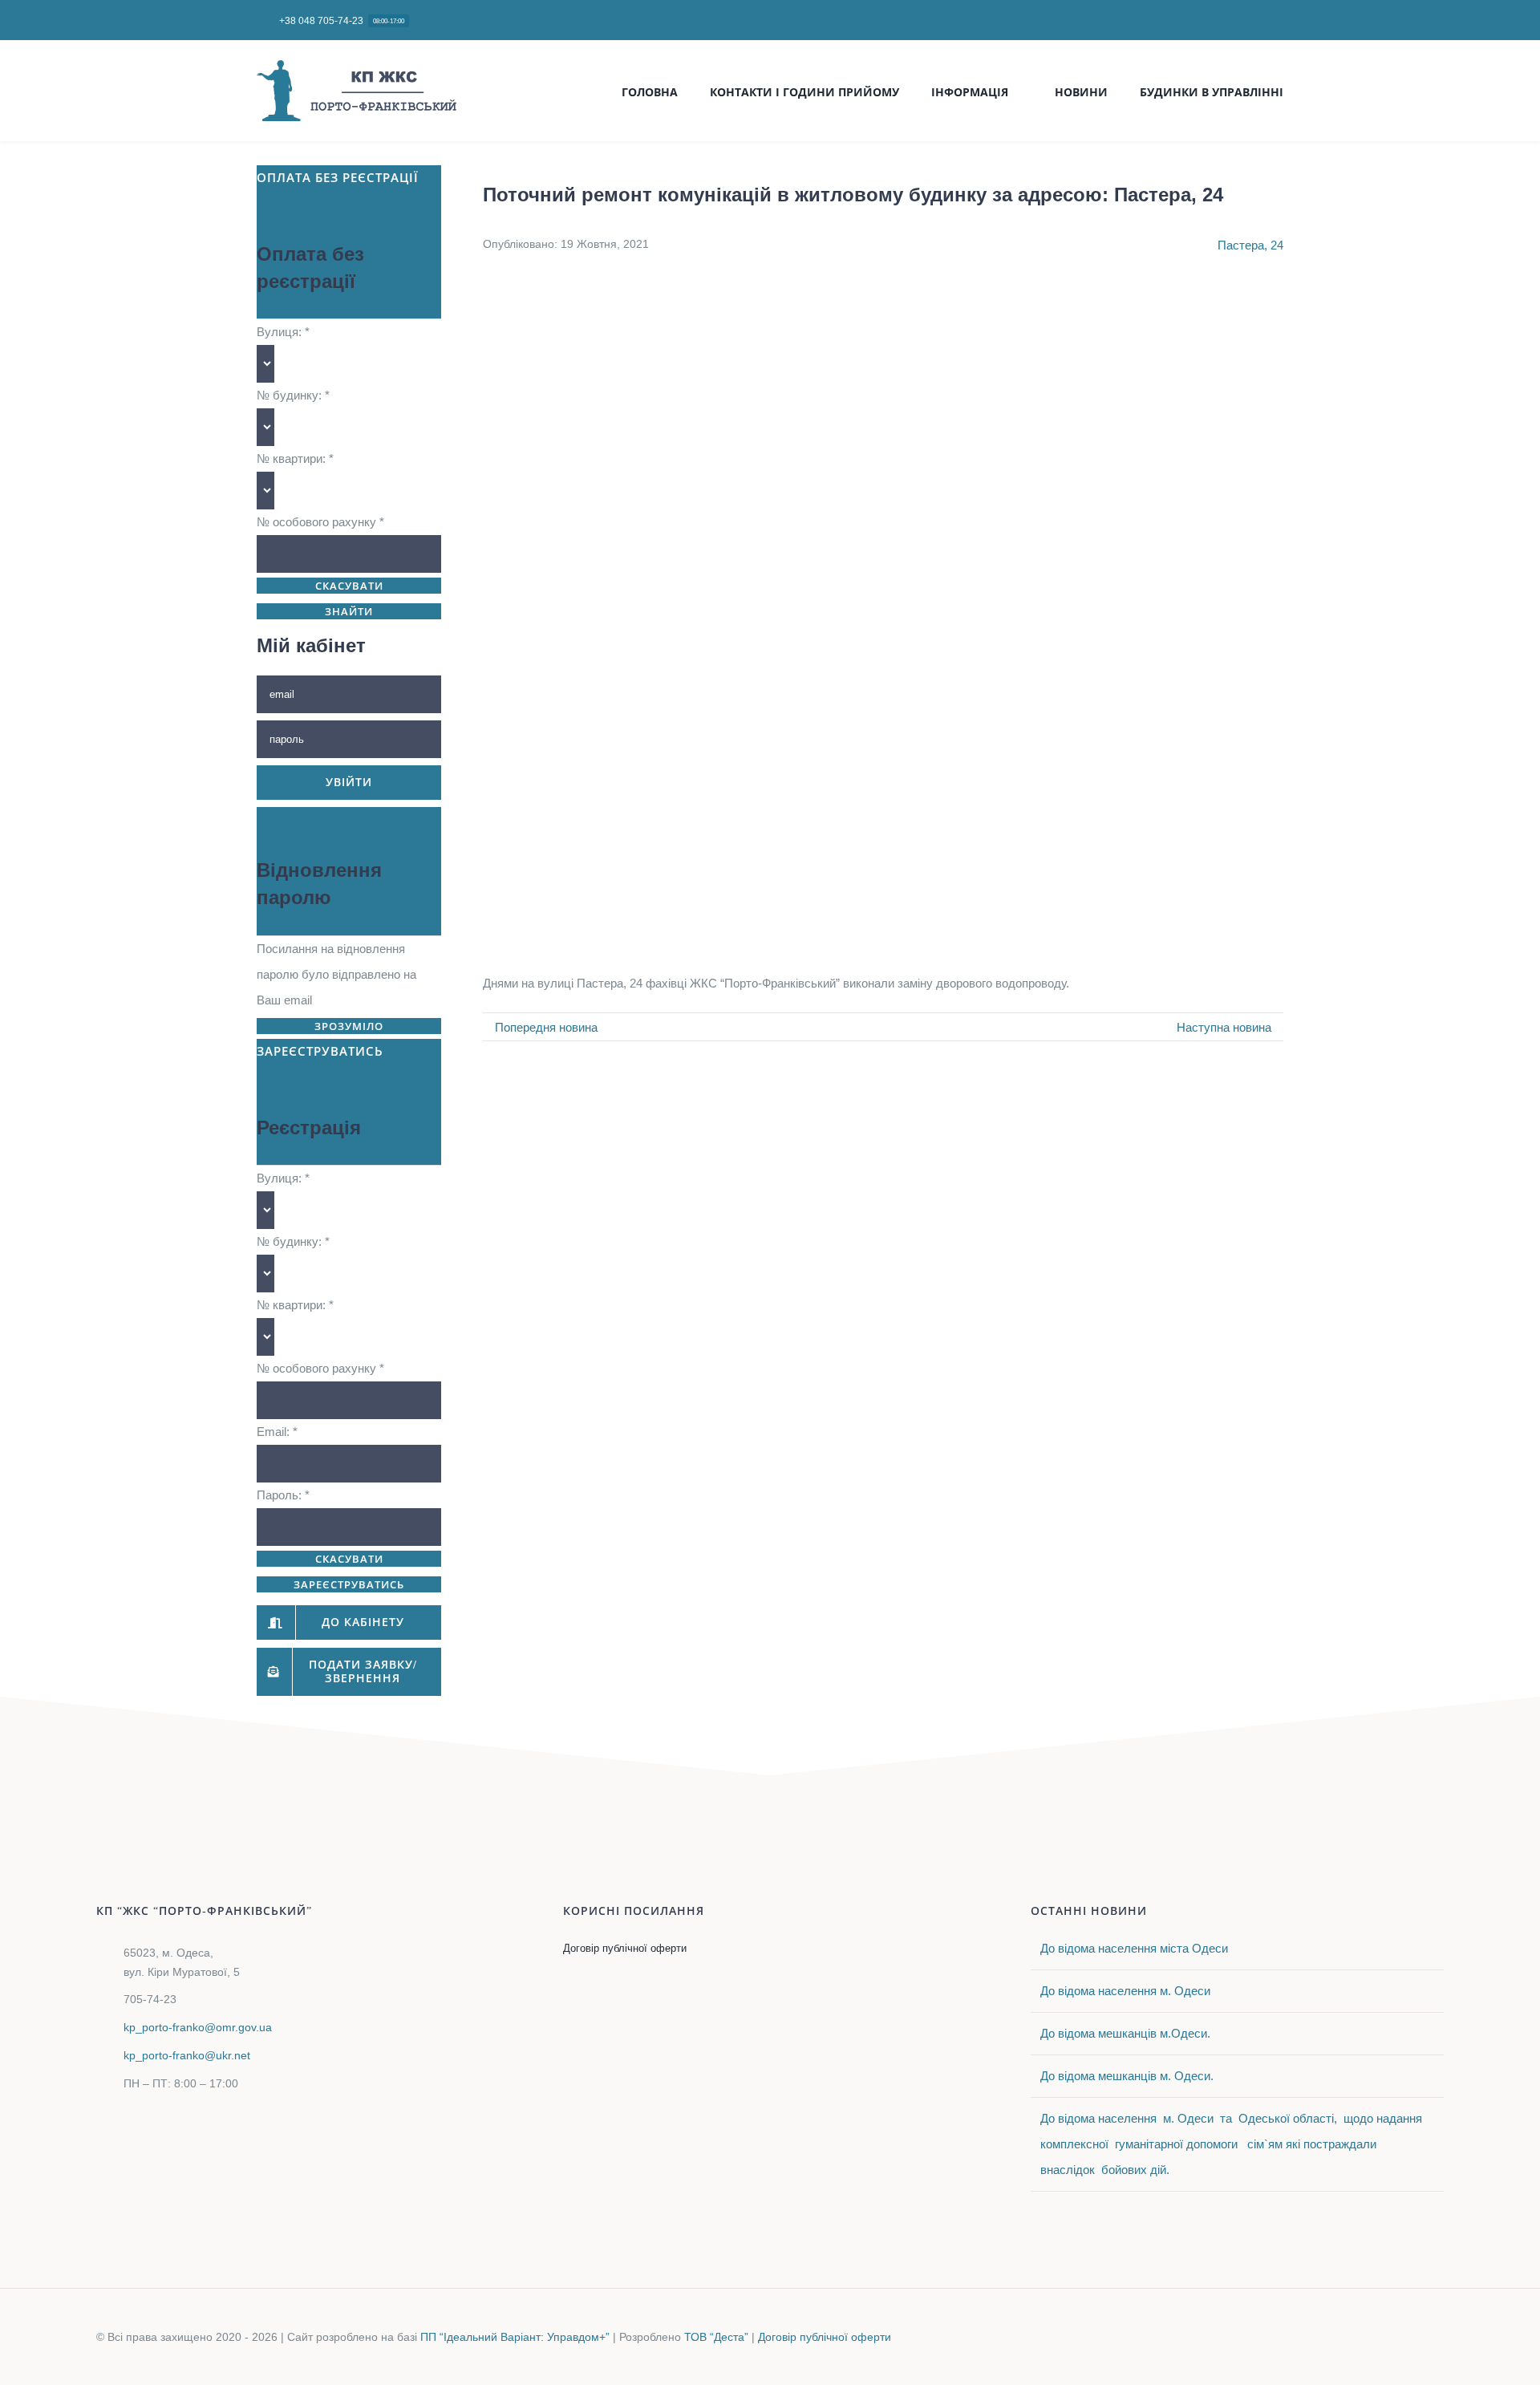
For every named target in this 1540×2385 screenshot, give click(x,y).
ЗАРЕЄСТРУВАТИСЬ (349, 1585)
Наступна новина (1224, 1027)
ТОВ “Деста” (716, 2337)
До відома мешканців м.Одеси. (1125, 2033)
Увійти (349, 783)
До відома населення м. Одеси (1125, 1991)
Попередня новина (546, 1027)
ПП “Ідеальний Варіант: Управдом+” (515, 2337)
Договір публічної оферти (825, 2337)
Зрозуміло (349, 1026)
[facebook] (1279, 20)
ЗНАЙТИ (349, 612)
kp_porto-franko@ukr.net (187, 2055)
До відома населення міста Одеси (1134, 1948)
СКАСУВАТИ (349, 586)
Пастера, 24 (1250, 245)
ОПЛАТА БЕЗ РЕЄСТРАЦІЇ (338, 178)
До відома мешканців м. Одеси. (1127, 2076)
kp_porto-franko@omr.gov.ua (198, 2027)
